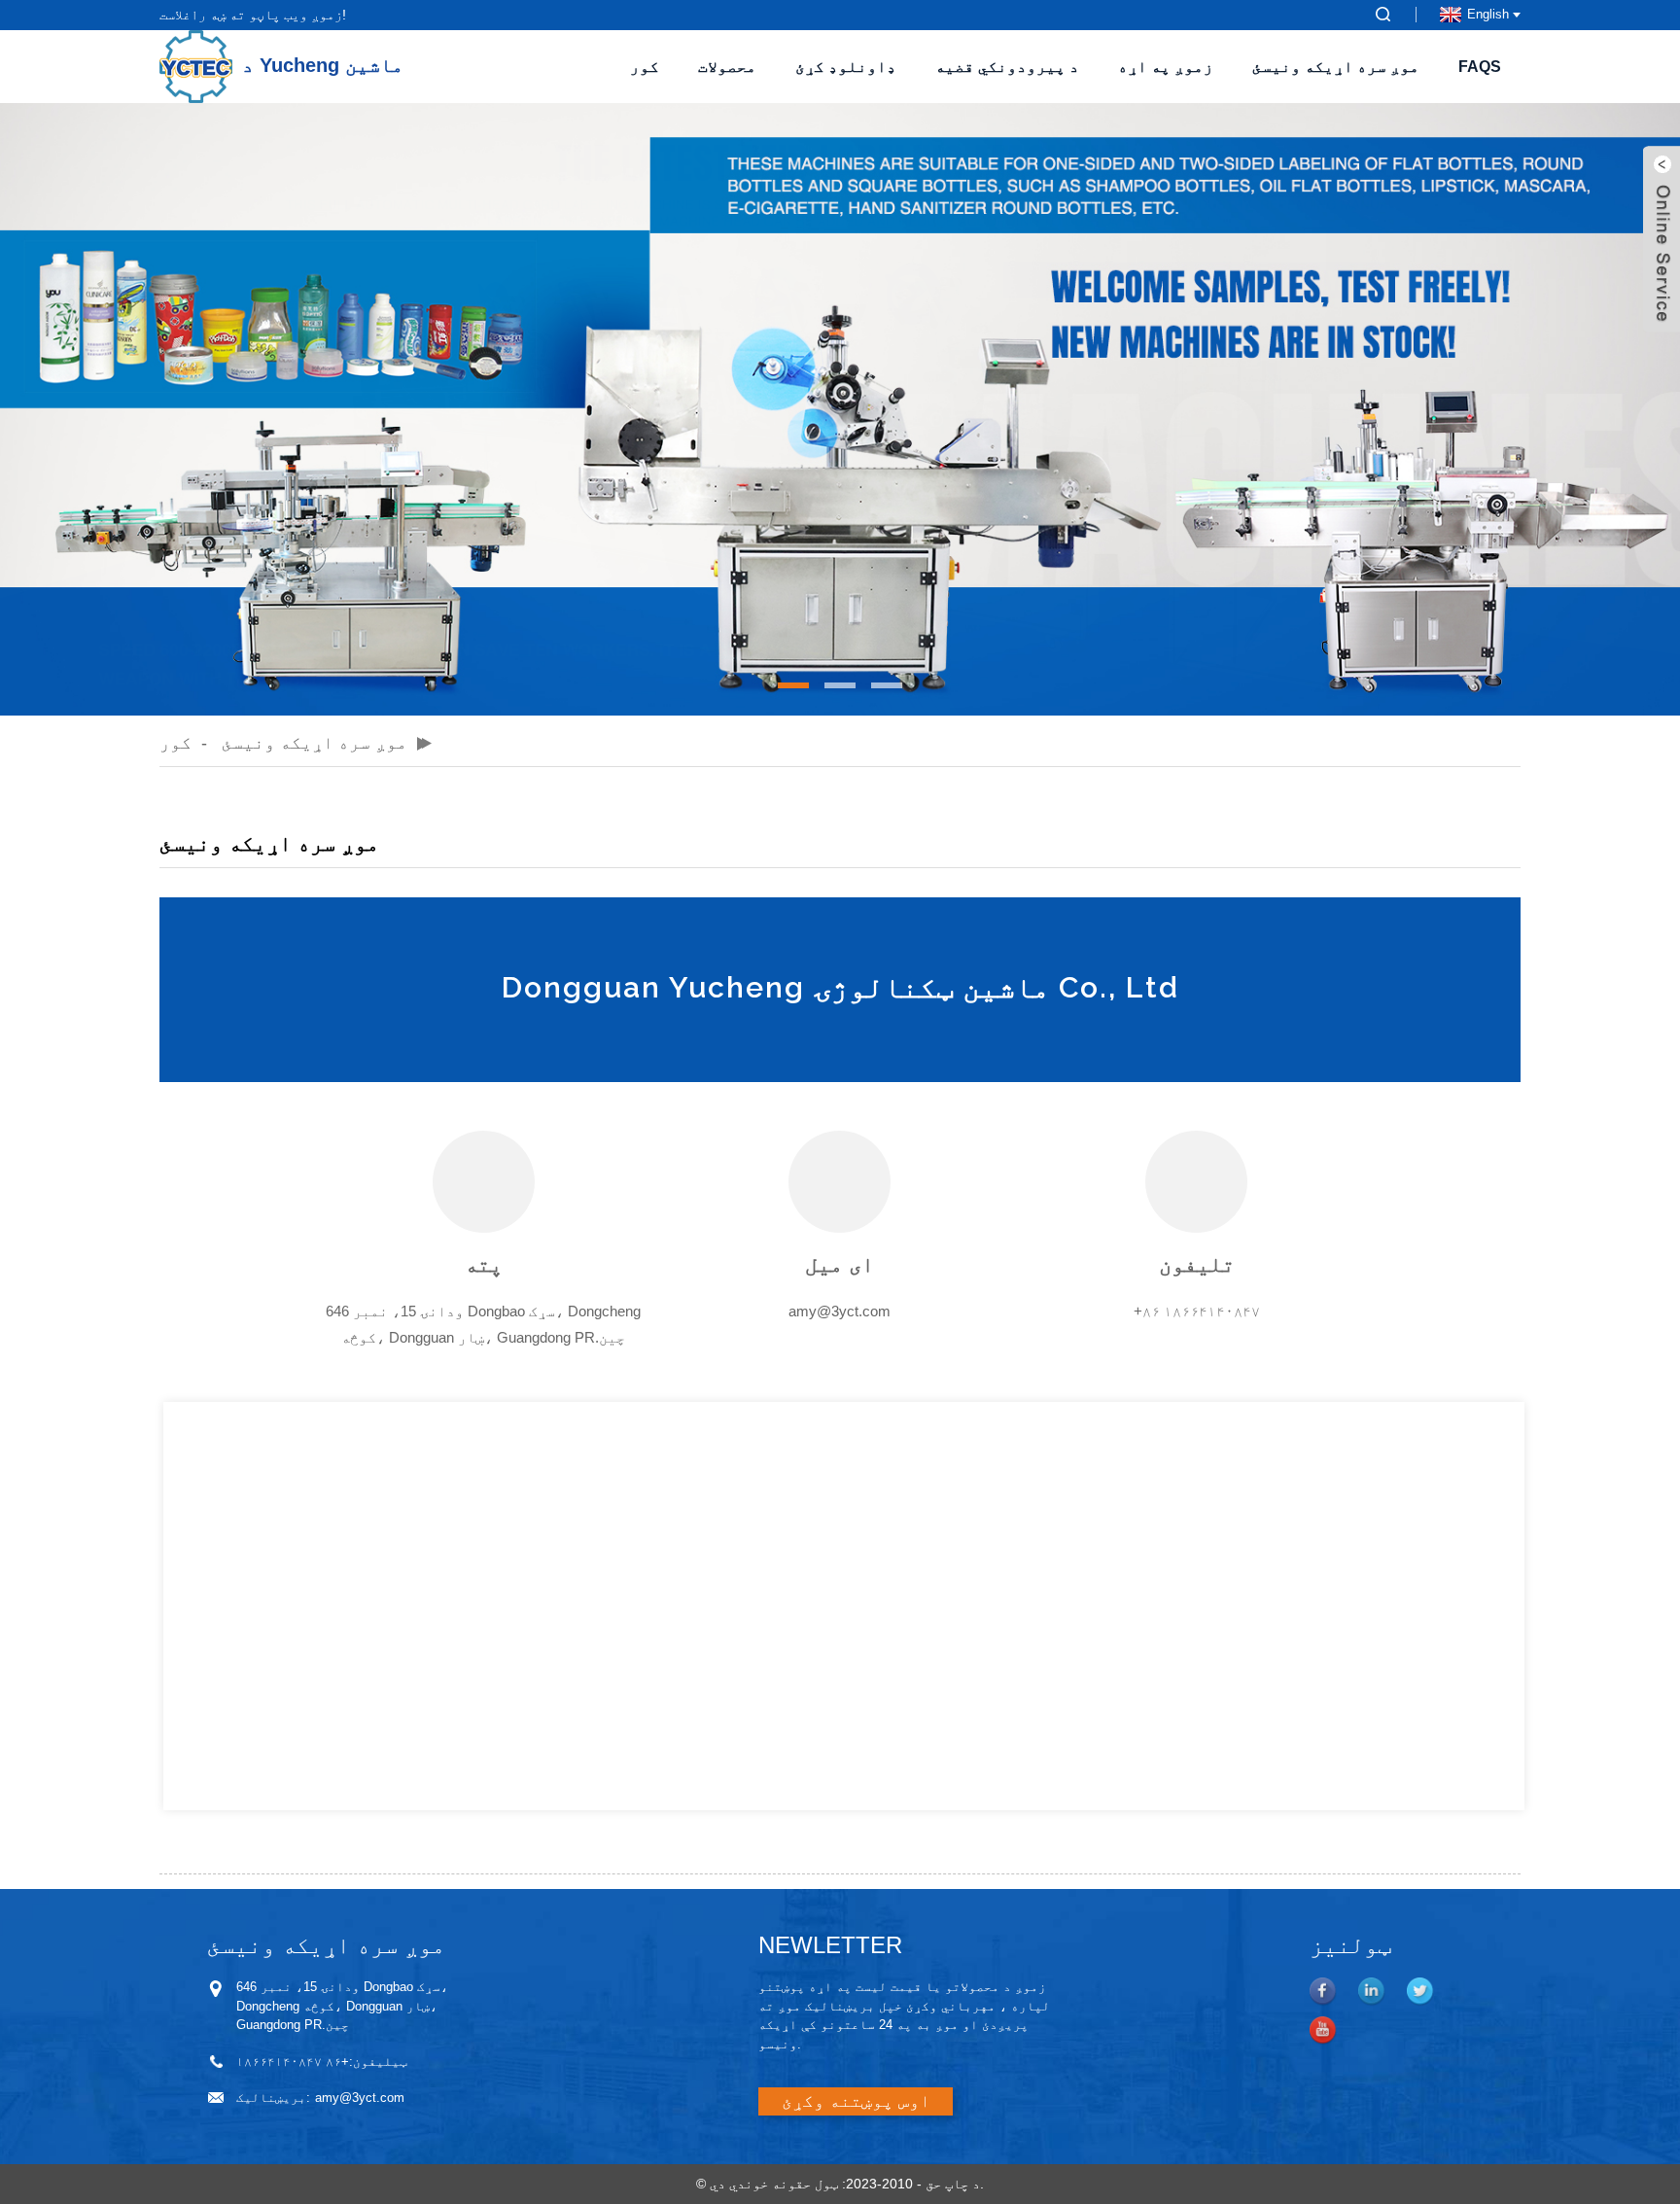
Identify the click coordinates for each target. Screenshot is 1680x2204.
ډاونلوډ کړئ (846, 67)
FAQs (1480, 67)
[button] (793, 685)
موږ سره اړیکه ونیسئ (1336, 67)
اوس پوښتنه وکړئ (856, 2101)
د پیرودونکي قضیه (1007, 67)
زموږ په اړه (1166, 67)
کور (645, 67)
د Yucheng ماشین (323, 65)
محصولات (727, 67)
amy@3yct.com (840, 1311)
